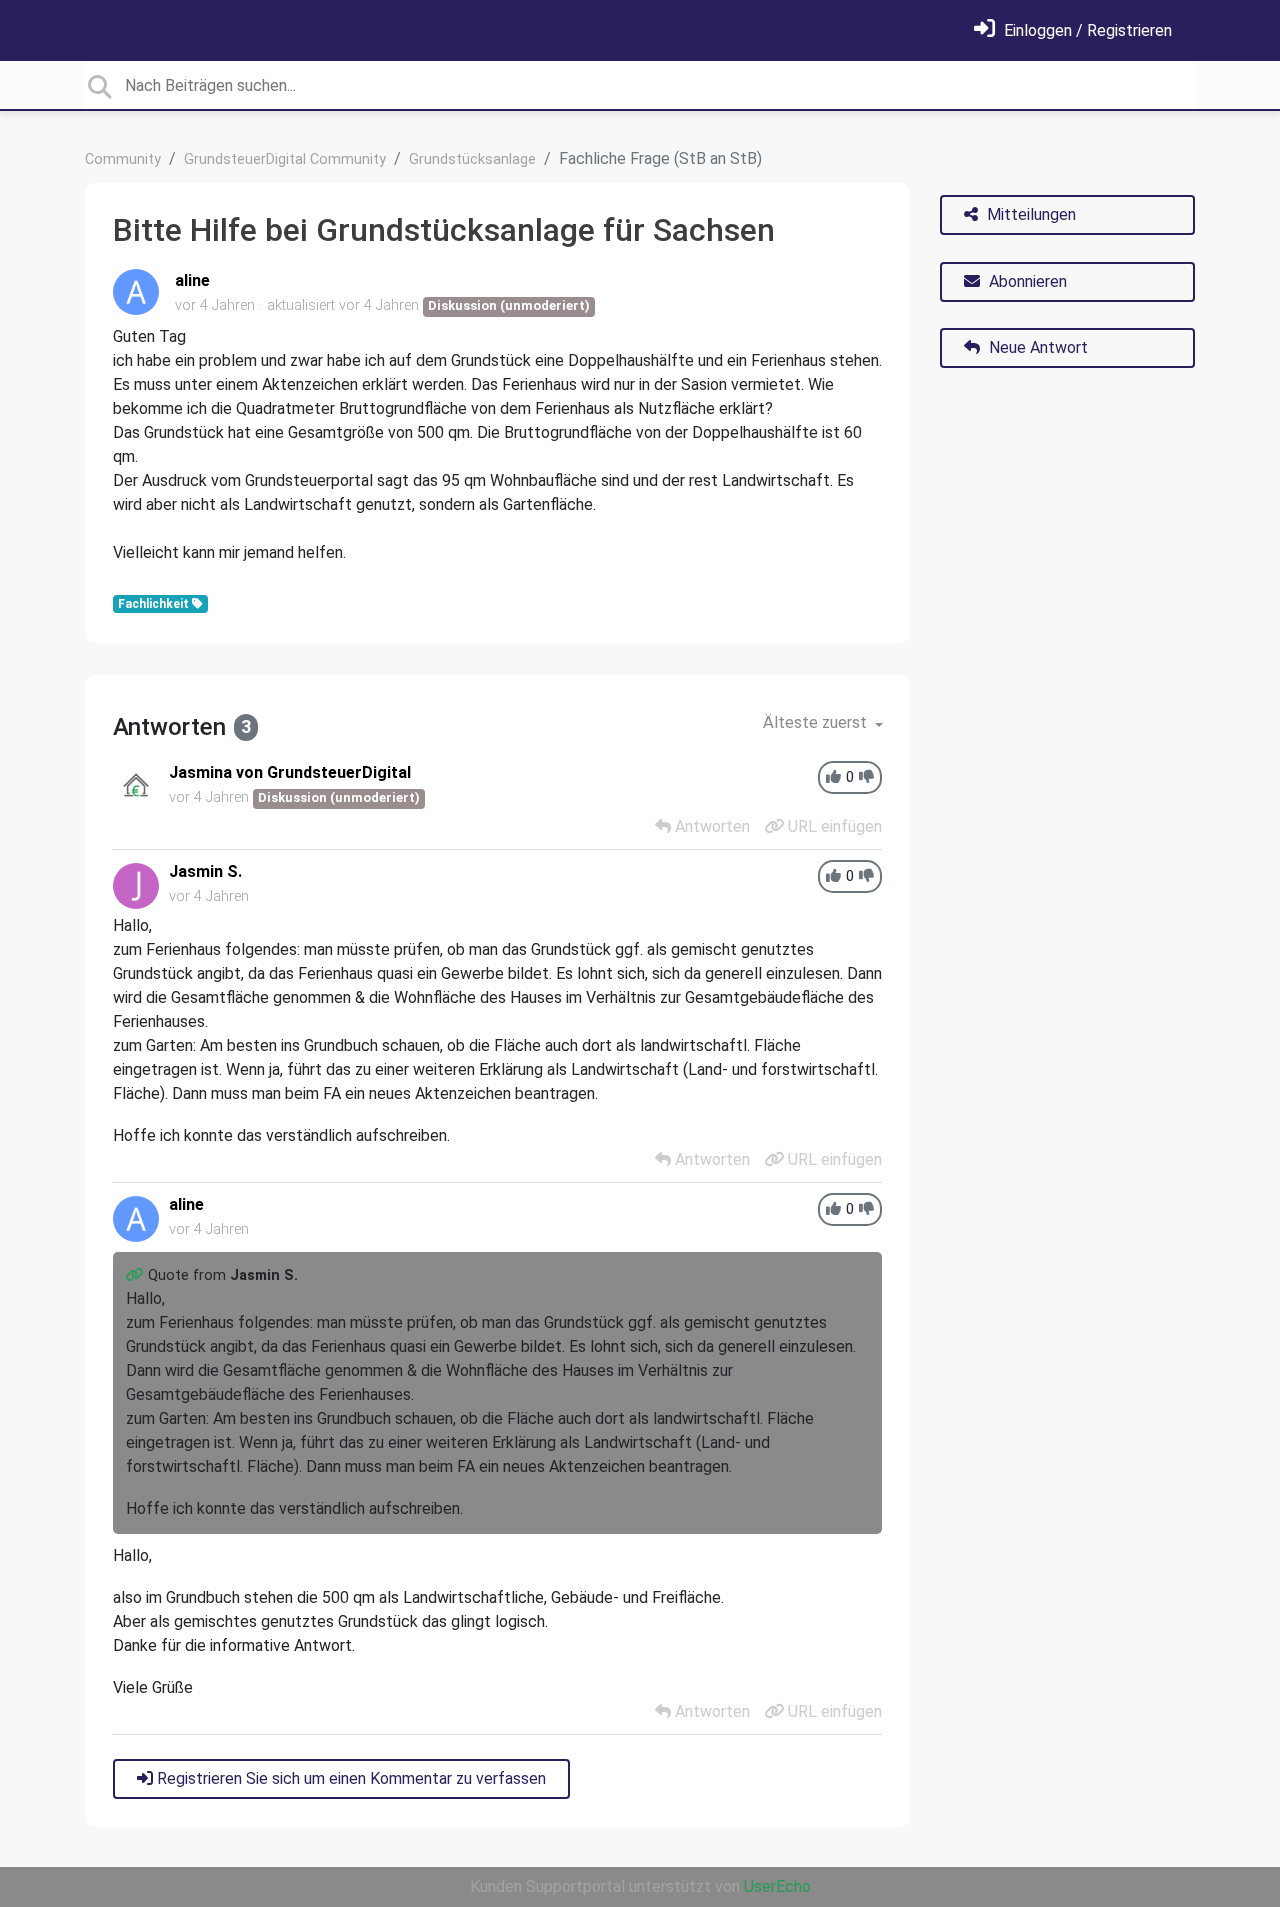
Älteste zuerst (817, 722)
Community (123, 159)
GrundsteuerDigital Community (285, 159)
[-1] (866, 777)
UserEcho (777, 1886)
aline (192, 280)
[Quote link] (137, 1275)
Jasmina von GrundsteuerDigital (290, 772)
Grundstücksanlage (472, 159)
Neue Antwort (1036, 347)
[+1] (833, 777)
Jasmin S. (205, 871)
